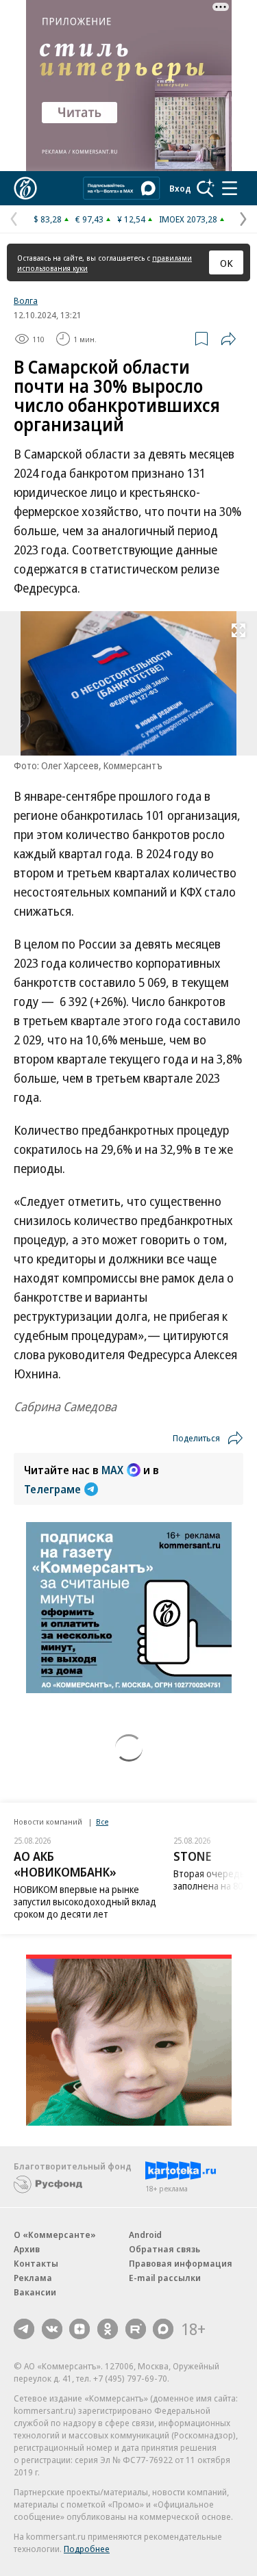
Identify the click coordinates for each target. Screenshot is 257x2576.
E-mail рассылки (165, 2278)
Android (145, 2234)
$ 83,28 (48, 219)
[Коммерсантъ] (25, 188)
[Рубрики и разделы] (230, 188)
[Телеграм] (24, 2329)
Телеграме (52, 1489)
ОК (227, 263)
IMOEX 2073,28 (188, 219)
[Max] (163, 2329)
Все (102, 1821)
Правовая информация (181, 2263)
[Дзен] (79, 2329)
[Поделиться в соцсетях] (228, 339)
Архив (27, 2249)
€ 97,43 (89, 219)
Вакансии (35, 2292)
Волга (26, 300)
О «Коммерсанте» (55, 2234)
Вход (180, 188)
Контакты (36, 2263)
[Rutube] (136, 2329)
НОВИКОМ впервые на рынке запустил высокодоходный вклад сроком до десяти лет (85, 1902)
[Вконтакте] (52, 2329)
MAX (112, 1470)
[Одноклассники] (108, 2329)
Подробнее (87, 2549)
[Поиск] (206, 188)
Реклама (33, 2278)
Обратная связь (164, 2249)
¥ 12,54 (131, 219)
